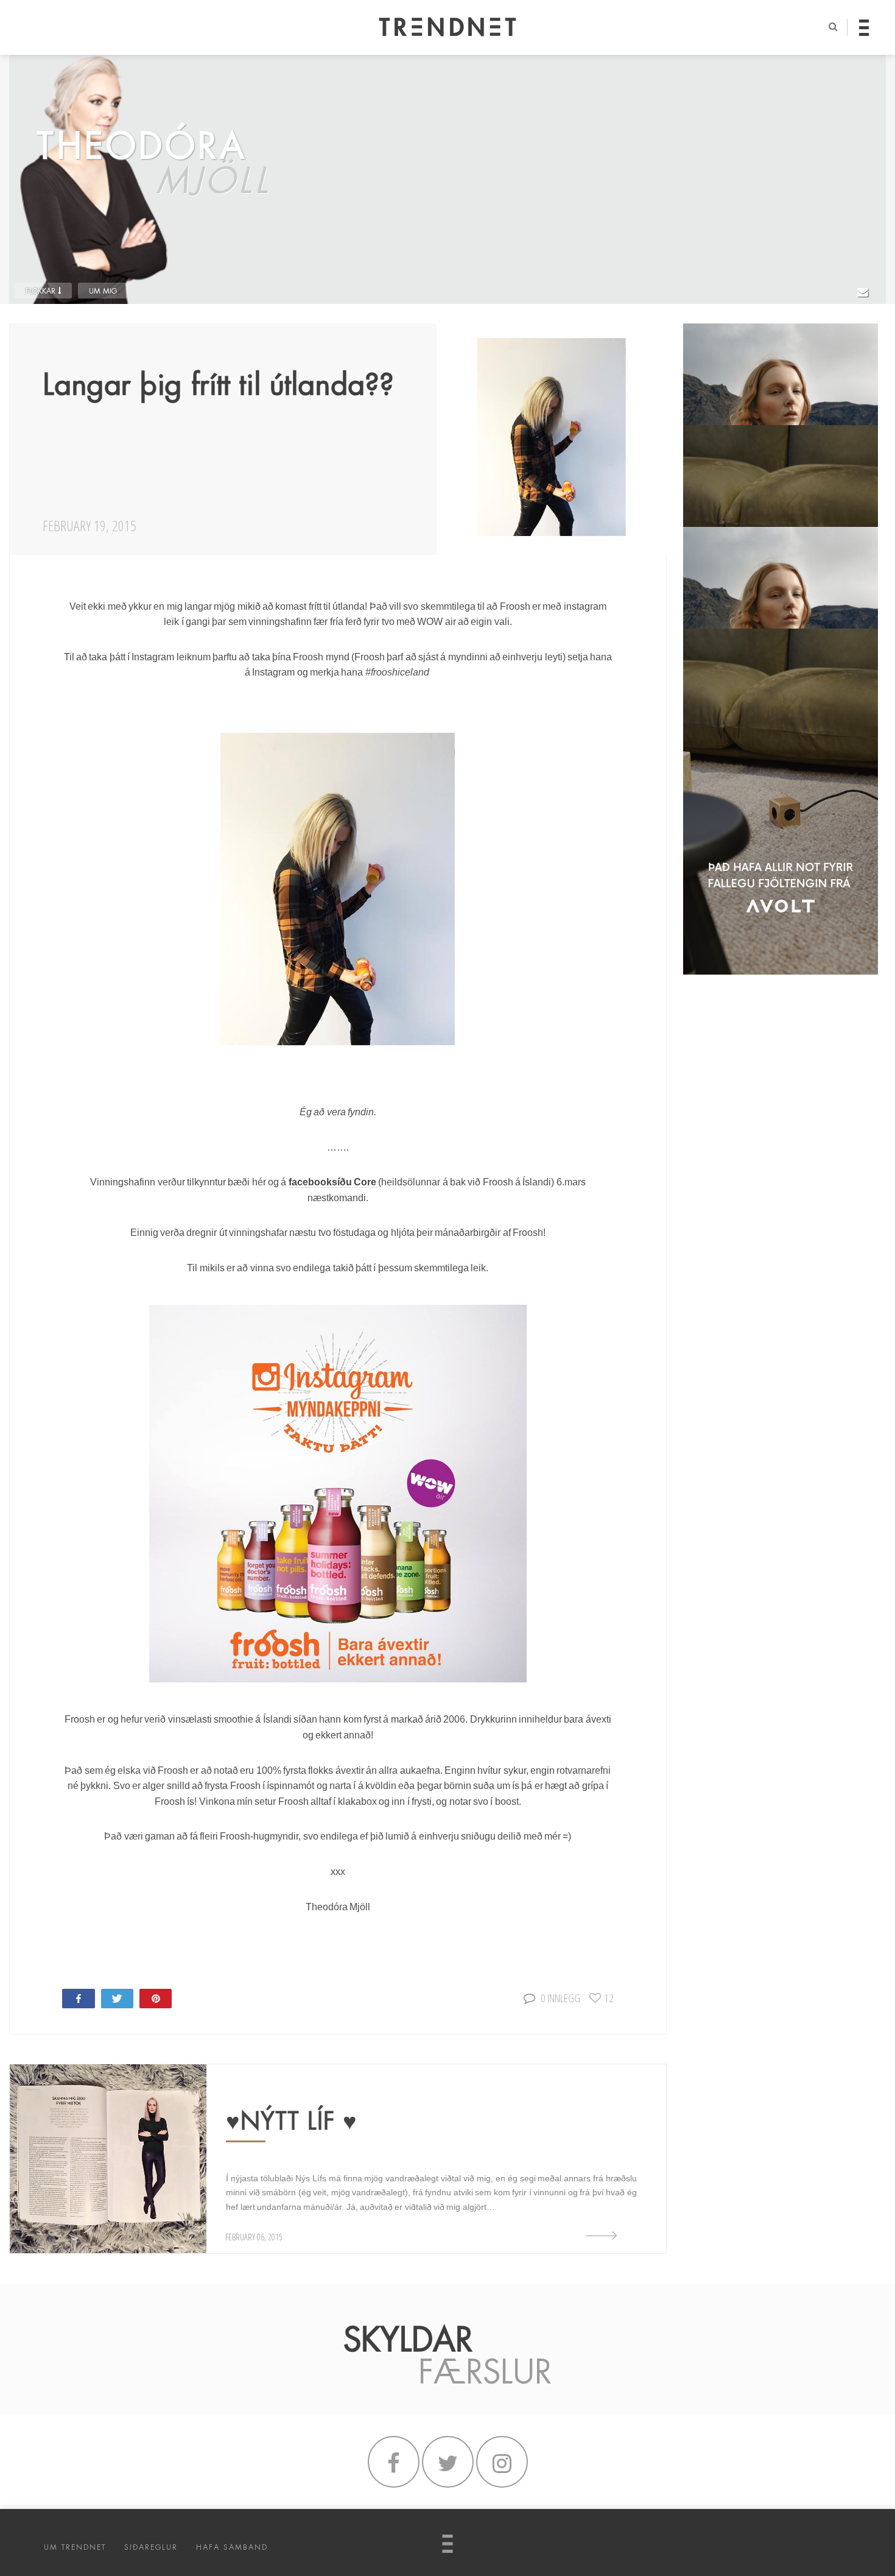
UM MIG (103, 291)
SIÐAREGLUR (151, 2547)
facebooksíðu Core (334, 1182)
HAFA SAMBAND (232, 2547)
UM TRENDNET (75, 2547)
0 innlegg (560, 1998)
